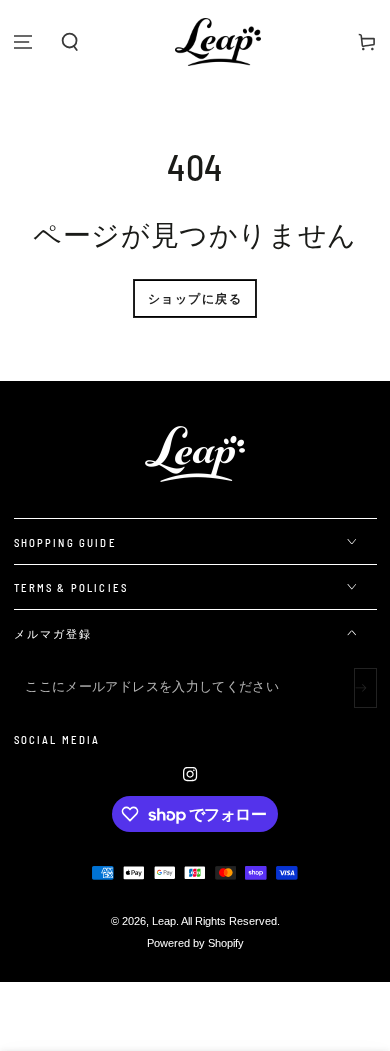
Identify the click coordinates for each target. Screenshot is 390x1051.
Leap (164, 921)
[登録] (365, 688)
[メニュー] (23, 42)
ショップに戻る (195, 298)
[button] (70, 42)
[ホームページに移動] (218, 42)
